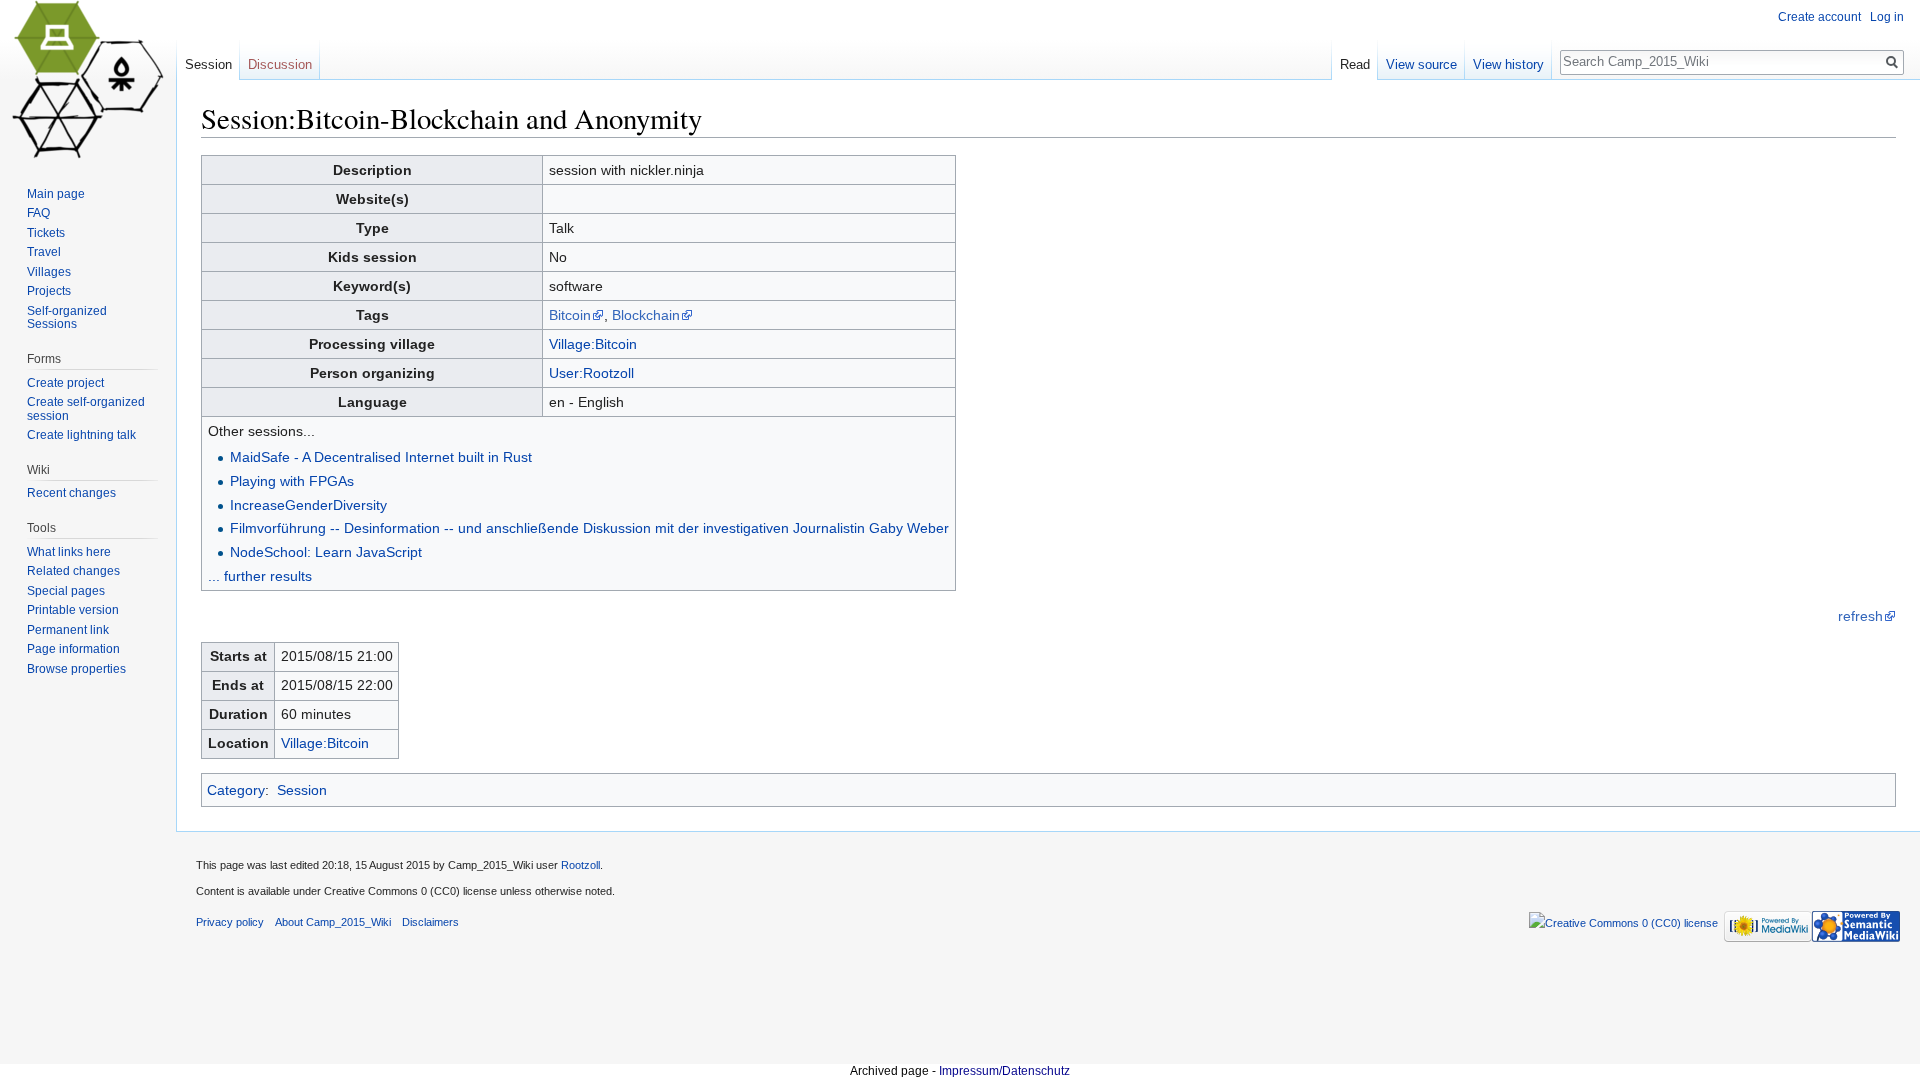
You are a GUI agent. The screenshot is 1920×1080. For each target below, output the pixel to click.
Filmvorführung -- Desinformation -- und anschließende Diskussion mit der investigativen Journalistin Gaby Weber (589, 528)
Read (1355, 64)
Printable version (73, 610)
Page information (73, 649)
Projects (49, 291)
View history (1508, 64)
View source (1421, 64)
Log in (1887, 17)
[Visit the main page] (88, 80)
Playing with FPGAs (292, 481)
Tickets (46, 233)
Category (236, 790)
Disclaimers (430, 922)
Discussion (280, 64)
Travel (44, 252)
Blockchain (646, 315)
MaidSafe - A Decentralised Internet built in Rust (381, 457)
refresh (1860, 616)
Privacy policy (230, 922)
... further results (260, 576)
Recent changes (71, 493)
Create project (65, 383)
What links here (69, 552)
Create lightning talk (81, 435)
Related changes (73, 571)
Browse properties (76, 669)
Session (302, 790)
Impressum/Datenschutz (1004, 1071)
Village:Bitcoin (593, 344)
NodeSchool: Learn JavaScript (326, 552)
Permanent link (68, 630)
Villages (49, 272)
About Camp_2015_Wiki (333, 922)
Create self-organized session (86, 409)
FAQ (38, 213)
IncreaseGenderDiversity (308, 505)
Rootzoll (580, 865)
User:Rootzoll (591, 373)
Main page (56, 194)
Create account (1819, 17)
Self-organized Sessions (67, 318)
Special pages (66, 591)
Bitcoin (570, 315)
